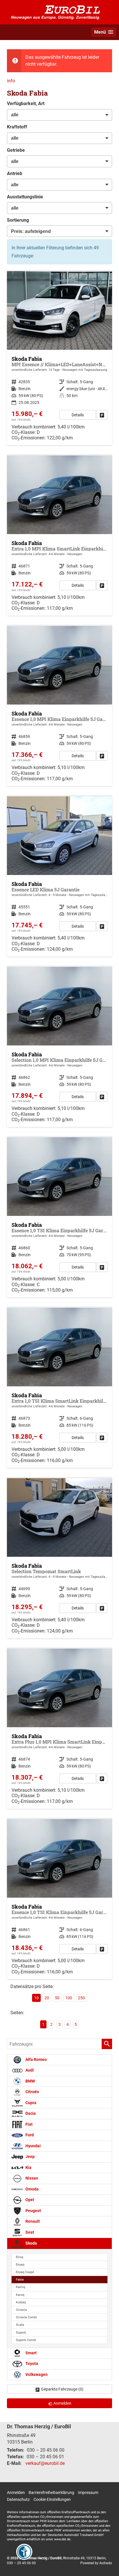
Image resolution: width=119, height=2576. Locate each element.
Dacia (30, 2113)
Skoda (31, 2243)
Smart (31, 2353)
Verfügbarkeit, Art (26, 104)
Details (78, 415)
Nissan (31, 2178)
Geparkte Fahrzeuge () (62, 2389)
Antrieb (15, 173)
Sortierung (18, 220)
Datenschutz (18, 2499)
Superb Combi (26, 2340)
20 (47, 1998)
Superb (21, 2333)
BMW (30, 2081)
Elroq (19, 2257)
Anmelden (16, 2493)
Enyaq (20, 2265)
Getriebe (16, 150)
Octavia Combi (26, 2317)
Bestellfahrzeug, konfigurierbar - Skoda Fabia (59, 536)
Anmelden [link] (62, 2403)
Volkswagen (36, 2375)
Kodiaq (21, 2302)
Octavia (21, 2310)
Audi (29, 2070)
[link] (102, 415)
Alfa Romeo (36, 2060)
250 (81, 1998)
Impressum (88, 2493)
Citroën (32, 2092)
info (11, 81)
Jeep (30, 2157)
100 (69, 1998)
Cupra (30, 2103)
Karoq (20, 2295)
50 (57, 1998)
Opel (29, 2200)
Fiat (29, 2124)
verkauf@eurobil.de (45, 2463)
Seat (29, 2232)
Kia (28, 2168)
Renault (32, 2221)
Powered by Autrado (96, 2563)
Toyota (31, 2364)
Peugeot (33, 2211)
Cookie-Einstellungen (52, 2499)
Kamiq (21, 2287)
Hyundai (33, 2146)
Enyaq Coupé (25, 2272)
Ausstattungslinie (25, 197)
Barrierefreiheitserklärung (51, 2493)
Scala (20, 2325)
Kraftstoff (17, 127)
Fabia (20, 2280)
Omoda (32, 2189)
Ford (29, 2135)
